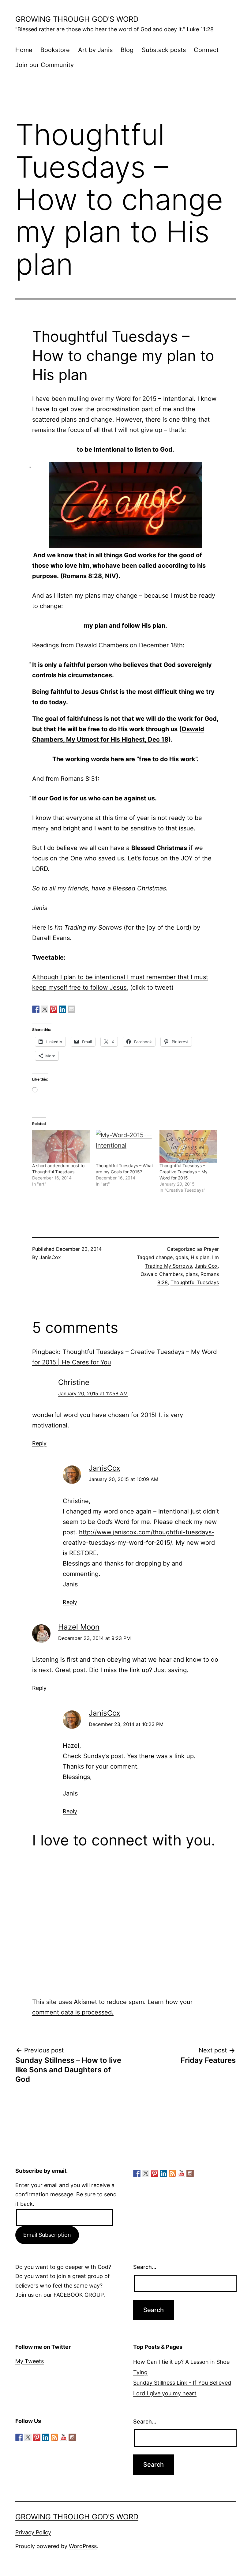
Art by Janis (95, 50)
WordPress (83, 2546)
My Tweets (30, 2361)
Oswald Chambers (162, 1274)
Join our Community (45, 65)
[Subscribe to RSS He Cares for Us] (172, 2173)
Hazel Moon (79, 1627)
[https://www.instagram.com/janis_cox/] (190, 2173)
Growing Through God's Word (77, 19)
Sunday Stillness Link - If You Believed (182, 2383)
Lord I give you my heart (165, 2393)
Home (24, 50)
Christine (74, 1382)
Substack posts (164, 50)
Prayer (211, 1249)
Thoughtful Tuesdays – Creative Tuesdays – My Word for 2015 (184, 1172)
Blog (127, 50)
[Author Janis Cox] (36, 1009)
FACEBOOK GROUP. (80, 2295)
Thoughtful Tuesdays (195, 1282)
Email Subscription (47, 2235)
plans (192, 1274)
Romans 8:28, (83, 576)
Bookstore (55, 50)
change (164, 1257)
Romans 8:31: (80, 779)
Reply (39, 1443)
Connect (206, 50)
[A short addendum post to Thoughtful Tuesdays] (61, 1146)
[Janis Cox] (62, 1009)
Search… (145, 2267)
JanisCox (50, 1257)
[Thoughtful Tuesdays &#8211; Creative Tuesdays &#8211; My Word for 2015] (188, 1146)
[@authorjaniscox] (45, 1009)
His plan (200, 1257)
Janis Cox (206, 1266)
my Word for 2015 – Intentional (150, 399)
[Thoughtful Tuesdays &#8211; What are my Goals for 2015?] (125, 1146)
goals (182, 1257)
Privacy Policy (33, 2532)
